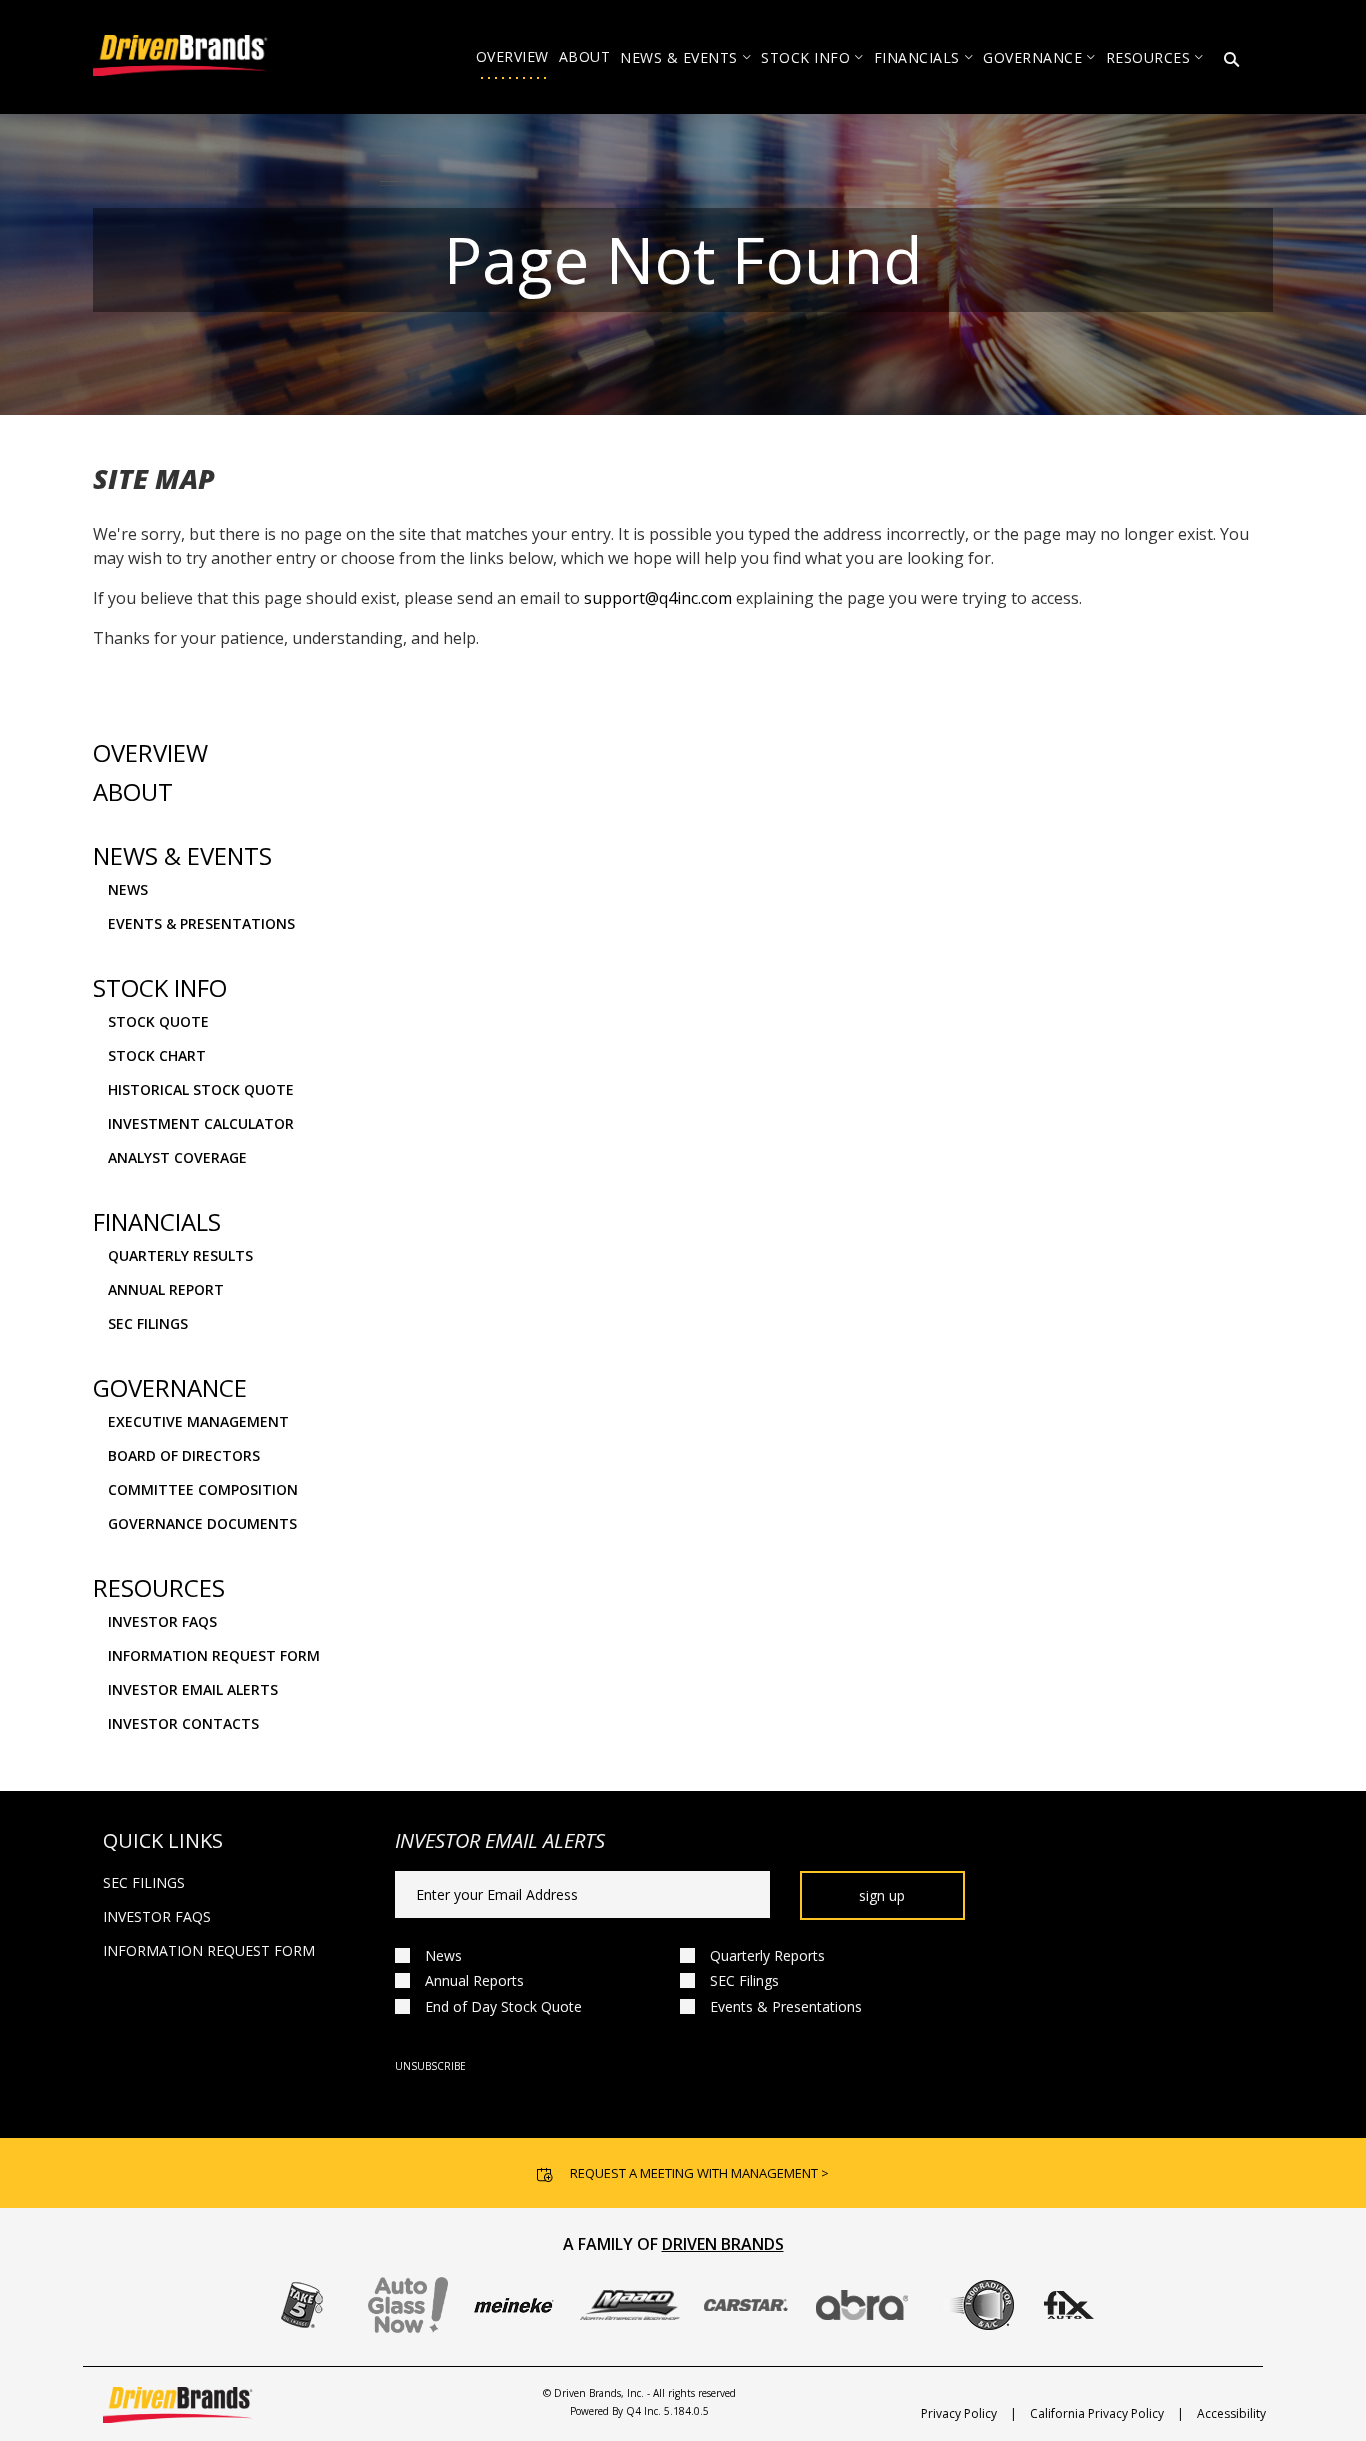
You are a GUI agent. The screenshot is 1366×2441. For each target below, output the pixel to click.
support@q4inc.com (658, 598)
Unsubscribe (430, 2066)
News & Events (182, 856)
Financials (157, 1222)
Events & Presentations (201, 923)
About (133, 792)
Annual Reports (474, 1980)
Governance (170, 1388)
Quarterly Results (180, 1255)
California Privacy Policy (1097, 2413)
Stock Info (160, 988)
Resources (159, 1588)
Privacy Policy (959, 2413)
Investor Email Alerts (193, 1689)
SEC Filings (148, 1323)
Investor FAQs (162, 1621)
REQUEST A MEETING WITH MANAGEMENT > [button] (699, 2173)
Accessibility (1231, 2413)
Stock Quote (158, 1021)
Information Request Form (214, 1655)
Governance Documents (202, 1523)
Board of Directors (184, 1455)
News (128, 889)
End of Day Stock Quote (503, 2006)
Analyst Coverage (177, 1157)
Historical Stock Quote (201, 1089)
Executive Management (198, 1421)
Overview (150, 753)
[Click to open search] (1231, 60)
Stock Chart (157, 1055)
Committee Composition (203, 1489)
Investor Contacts (183, 1723)
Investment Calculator (201, 1123)
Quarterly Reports (767, 1955)
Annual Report (166, 1289)
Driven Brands (723, 2244)
